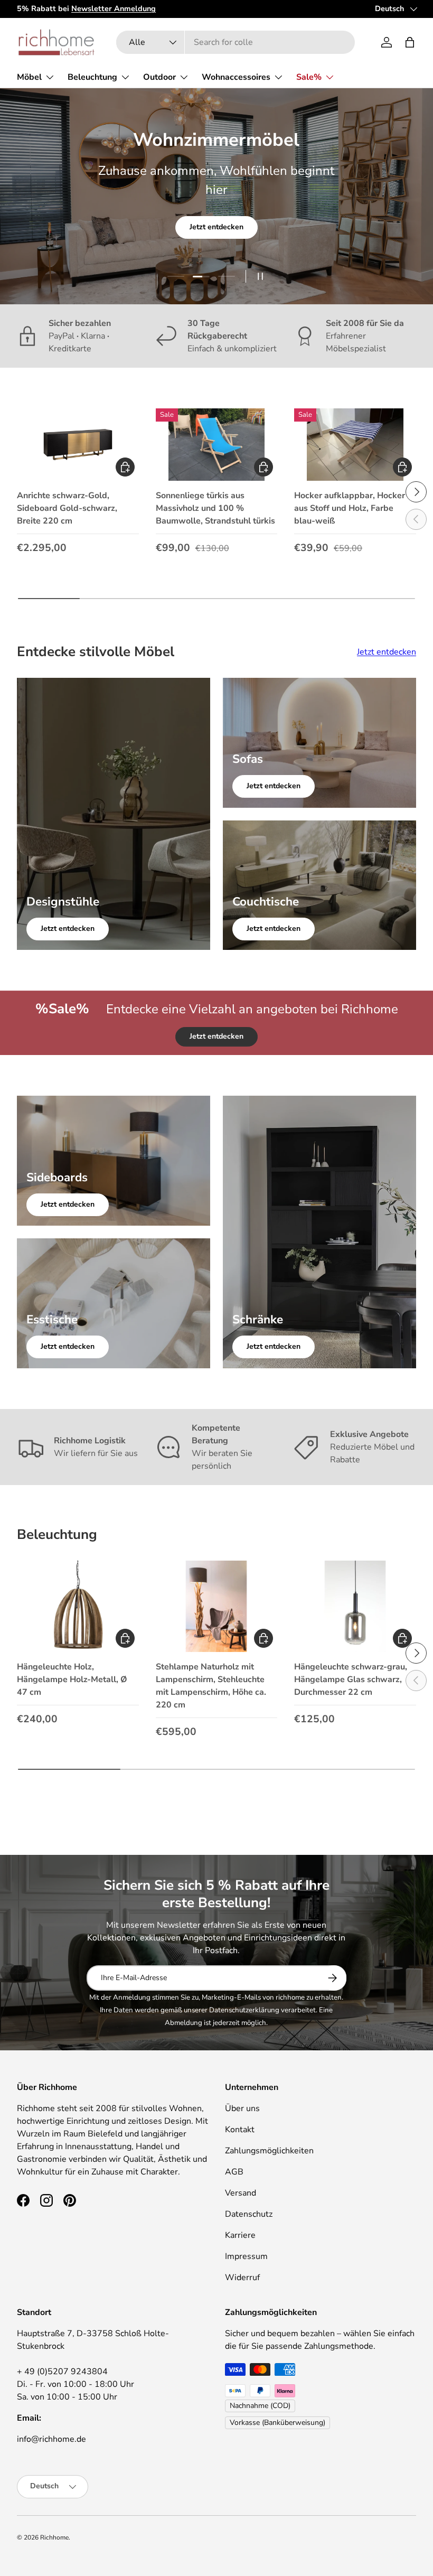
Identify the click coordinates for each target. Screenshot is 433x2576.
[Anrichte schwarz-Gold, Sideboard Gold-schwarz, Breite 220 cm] (78, 445)
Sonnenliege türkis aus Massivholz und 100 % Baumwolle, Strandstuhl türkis (215, 508)
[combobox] (235, 42)
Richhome (54, 2537)
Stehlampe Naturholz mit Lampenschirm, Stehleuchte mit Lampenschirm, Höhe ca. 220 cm (211, 1686)
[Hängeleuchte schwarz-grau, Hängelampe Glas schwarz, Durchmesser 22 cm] (355, 1606)
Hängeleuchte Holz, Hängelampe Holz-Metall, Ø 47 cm (72, 1679)
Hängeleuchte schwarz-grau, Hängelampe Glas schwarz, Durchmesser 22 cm (351, 1679)
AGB (234, 2172)
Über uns (242, 2108)
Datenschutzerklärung (244, 2010)
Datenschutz (249, 2214)
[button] (410, 42)
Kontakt (240, 2130)
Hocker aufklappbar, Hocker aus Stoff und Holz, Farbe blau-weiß (350, 508)
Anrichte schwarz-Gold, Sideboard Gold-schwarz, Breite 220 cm (67, 508)
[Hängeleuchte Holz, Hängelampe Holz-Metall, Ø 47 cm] (78, 1606)
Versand (241, 2193)
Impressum (246, 2256)
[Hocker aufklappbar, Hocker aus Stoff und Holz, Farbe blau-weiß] (355, 445)
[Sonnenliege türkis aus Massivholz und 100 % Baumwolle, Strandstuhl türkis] (217, 445)
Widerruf (242, 2278)
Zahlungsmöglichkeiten (269, 2151)
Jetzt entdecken (216, 227)
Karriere (240, 2235)
